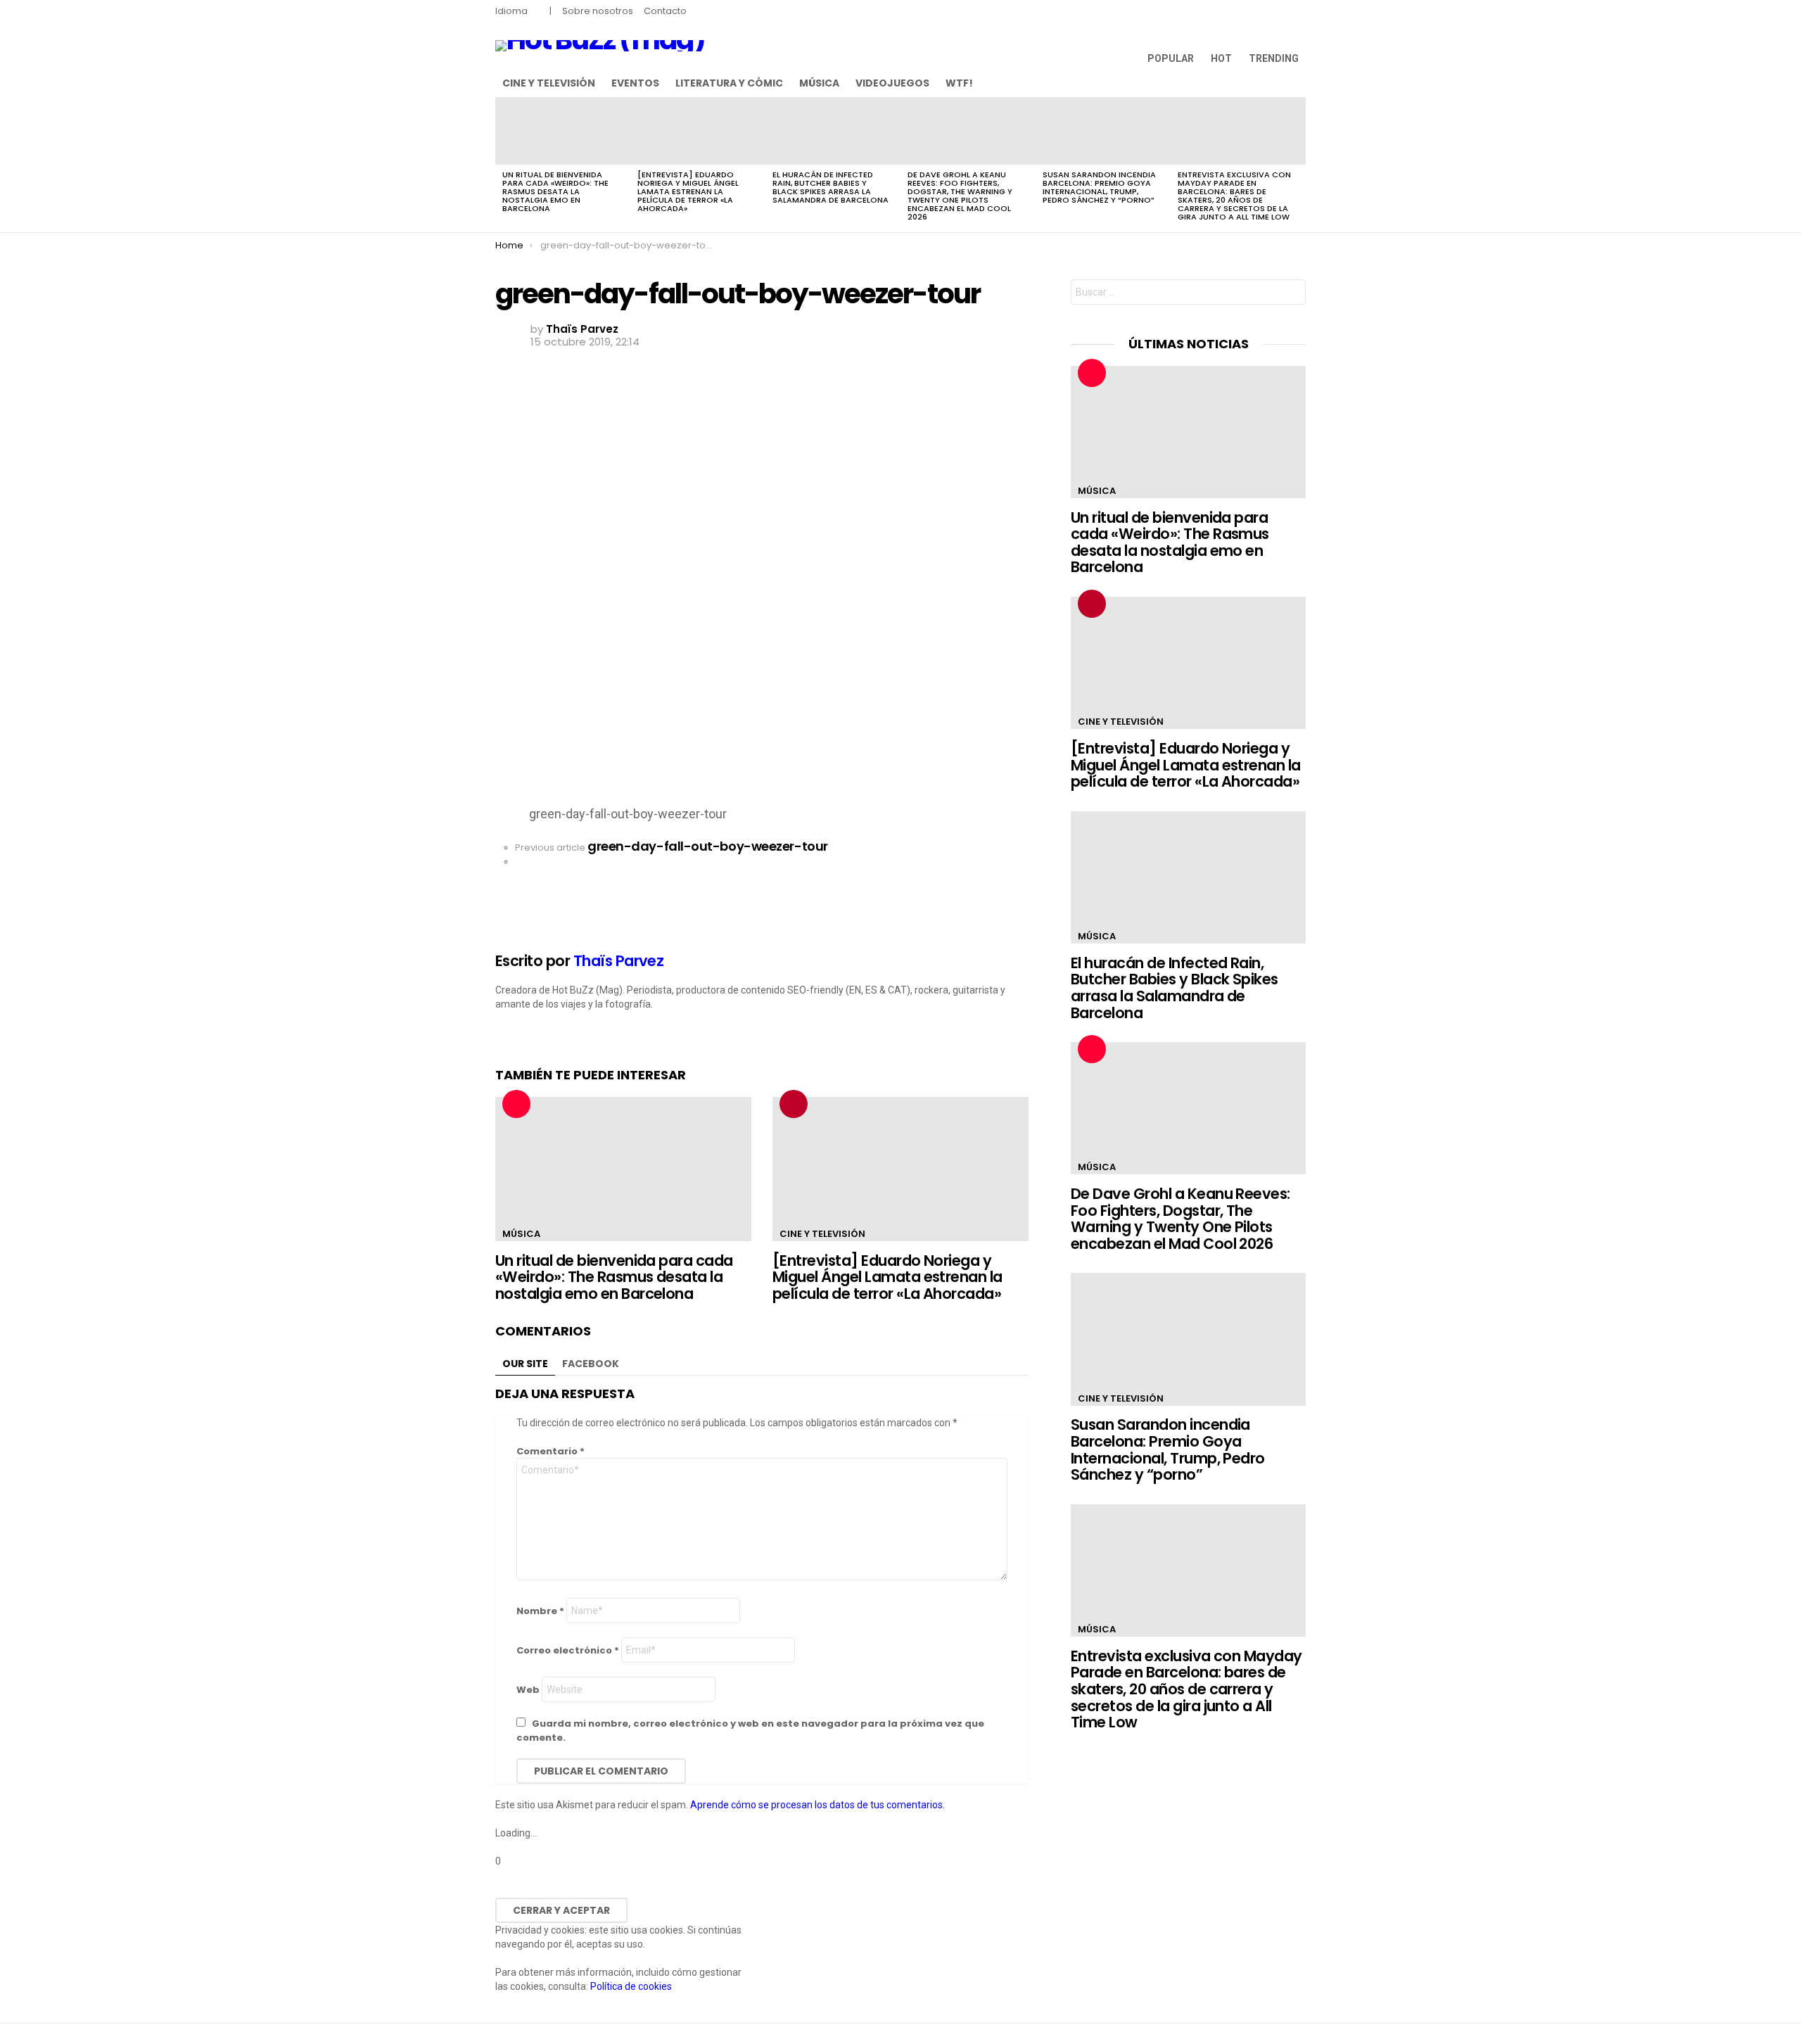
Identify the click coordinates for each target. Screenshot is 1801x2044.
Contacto (665, 11)
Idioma (511, 11)
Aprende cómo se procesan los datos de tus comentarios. (817, 1805)
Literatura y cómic (729, 83)
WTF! (959, 83)
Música (819, 83)
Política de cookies (631, 1986)
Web (528, 1690)
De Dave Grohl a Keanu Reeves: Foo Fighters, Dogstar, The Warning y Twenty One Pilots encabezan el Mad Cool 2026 (960, 196)
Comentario (551, 1451)
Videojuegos (892, 83)
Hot (1221, 58)
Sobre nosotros (598, 11)
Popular (1171, 58)
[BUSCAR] (1297, 83)
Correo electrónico (568, 1650)
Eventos (635, 83)
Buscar (1292, 294)
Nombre (540, 1611)
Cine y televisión (549, 83)
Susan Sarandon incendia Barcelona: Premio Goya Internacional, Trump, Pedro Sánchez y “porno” (1099, 187)
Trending (1274, 58)
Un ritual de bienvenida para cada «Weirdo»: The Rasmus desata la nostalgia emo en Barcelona (555, 191)
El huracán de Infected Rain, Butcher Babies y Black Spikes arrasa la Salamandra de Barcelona (831, 187)
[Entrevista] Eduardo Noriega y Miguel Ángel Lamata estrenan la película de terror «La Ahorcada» (688, 191)
